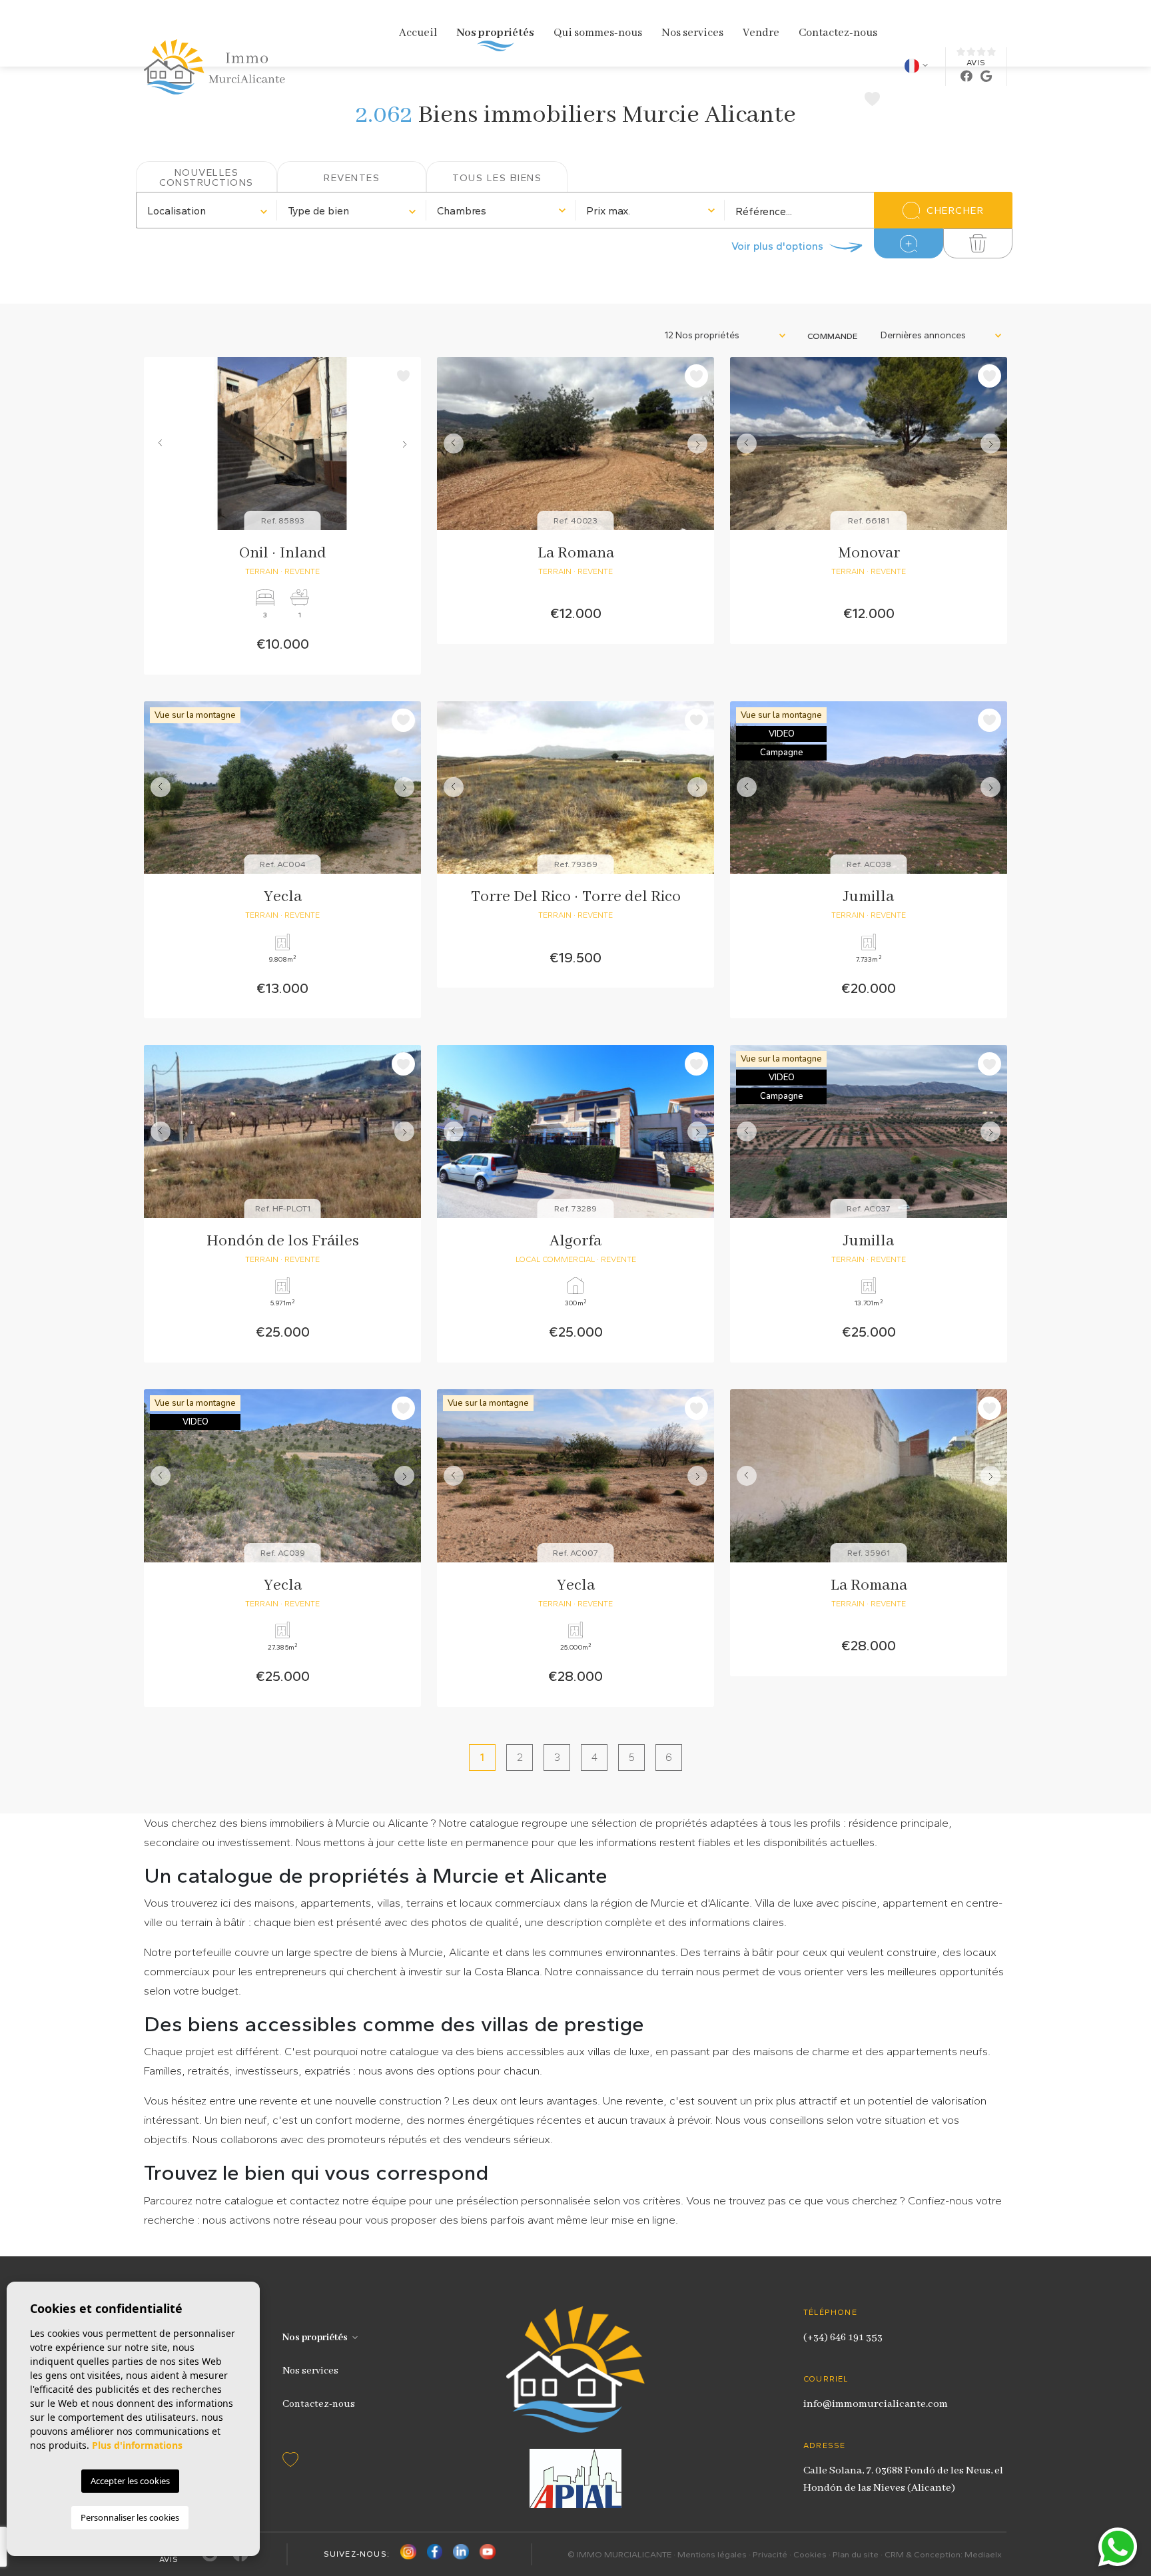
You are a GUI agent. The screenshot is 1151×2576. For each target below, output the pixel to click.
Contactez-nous (838, 33)
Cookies (810, 2554)
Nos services (692, 33)
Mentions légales (712, 2554)
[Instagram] (408, 2554)
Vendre (761, 33)
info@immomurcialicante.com (876, 2404)
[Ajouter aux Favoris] (403, 376)
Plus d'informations (137, 2445)
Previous (157, 444)
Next (408, 444)
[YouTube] (488, 2554)
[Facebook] (435, 2554)
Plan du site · (859, 2554)
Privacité (770, 2554)
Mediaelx (983, 2554)
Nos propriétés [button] (495, 33)
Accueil (418, 33)
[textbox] (207, 211)
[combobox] (207, 210)
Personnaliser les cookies (130, 2517)
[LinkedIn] (461, 2554)
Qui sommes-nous (598, 33)
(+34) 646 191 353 (843, 2338)
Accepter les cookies (130, 2481)
